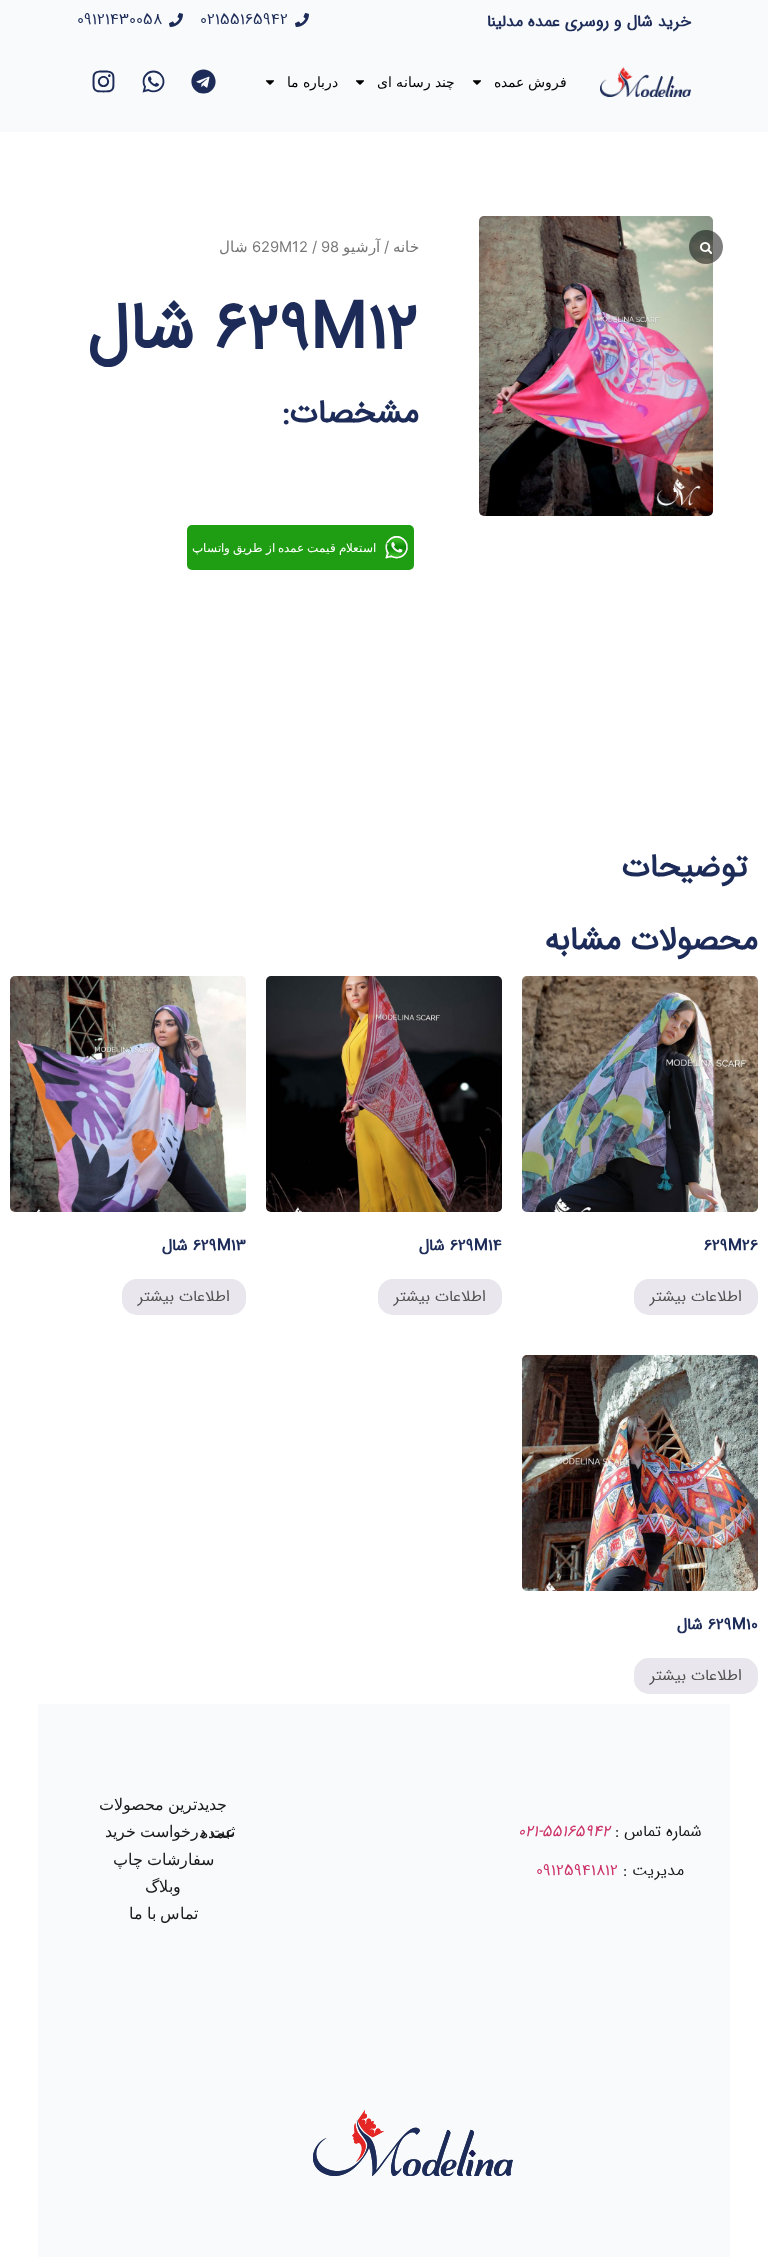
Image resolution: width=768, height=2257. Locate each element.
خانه (406, 247)
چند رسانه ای (416, 82)
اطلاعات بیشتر (696, 1296)
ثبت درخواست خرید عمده (170, 1832)
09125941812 (577, 1870)
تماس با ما (163, 1913)
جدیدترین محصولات (163, 1804)
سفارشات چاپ (163, 1859)
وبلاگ (163, 1886)
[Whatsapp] (154, 82)
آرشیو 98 (350, 247)
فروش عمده (530, 82)
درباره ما (312, 82)
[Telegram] (204, 82)
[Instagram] (104, 82)
